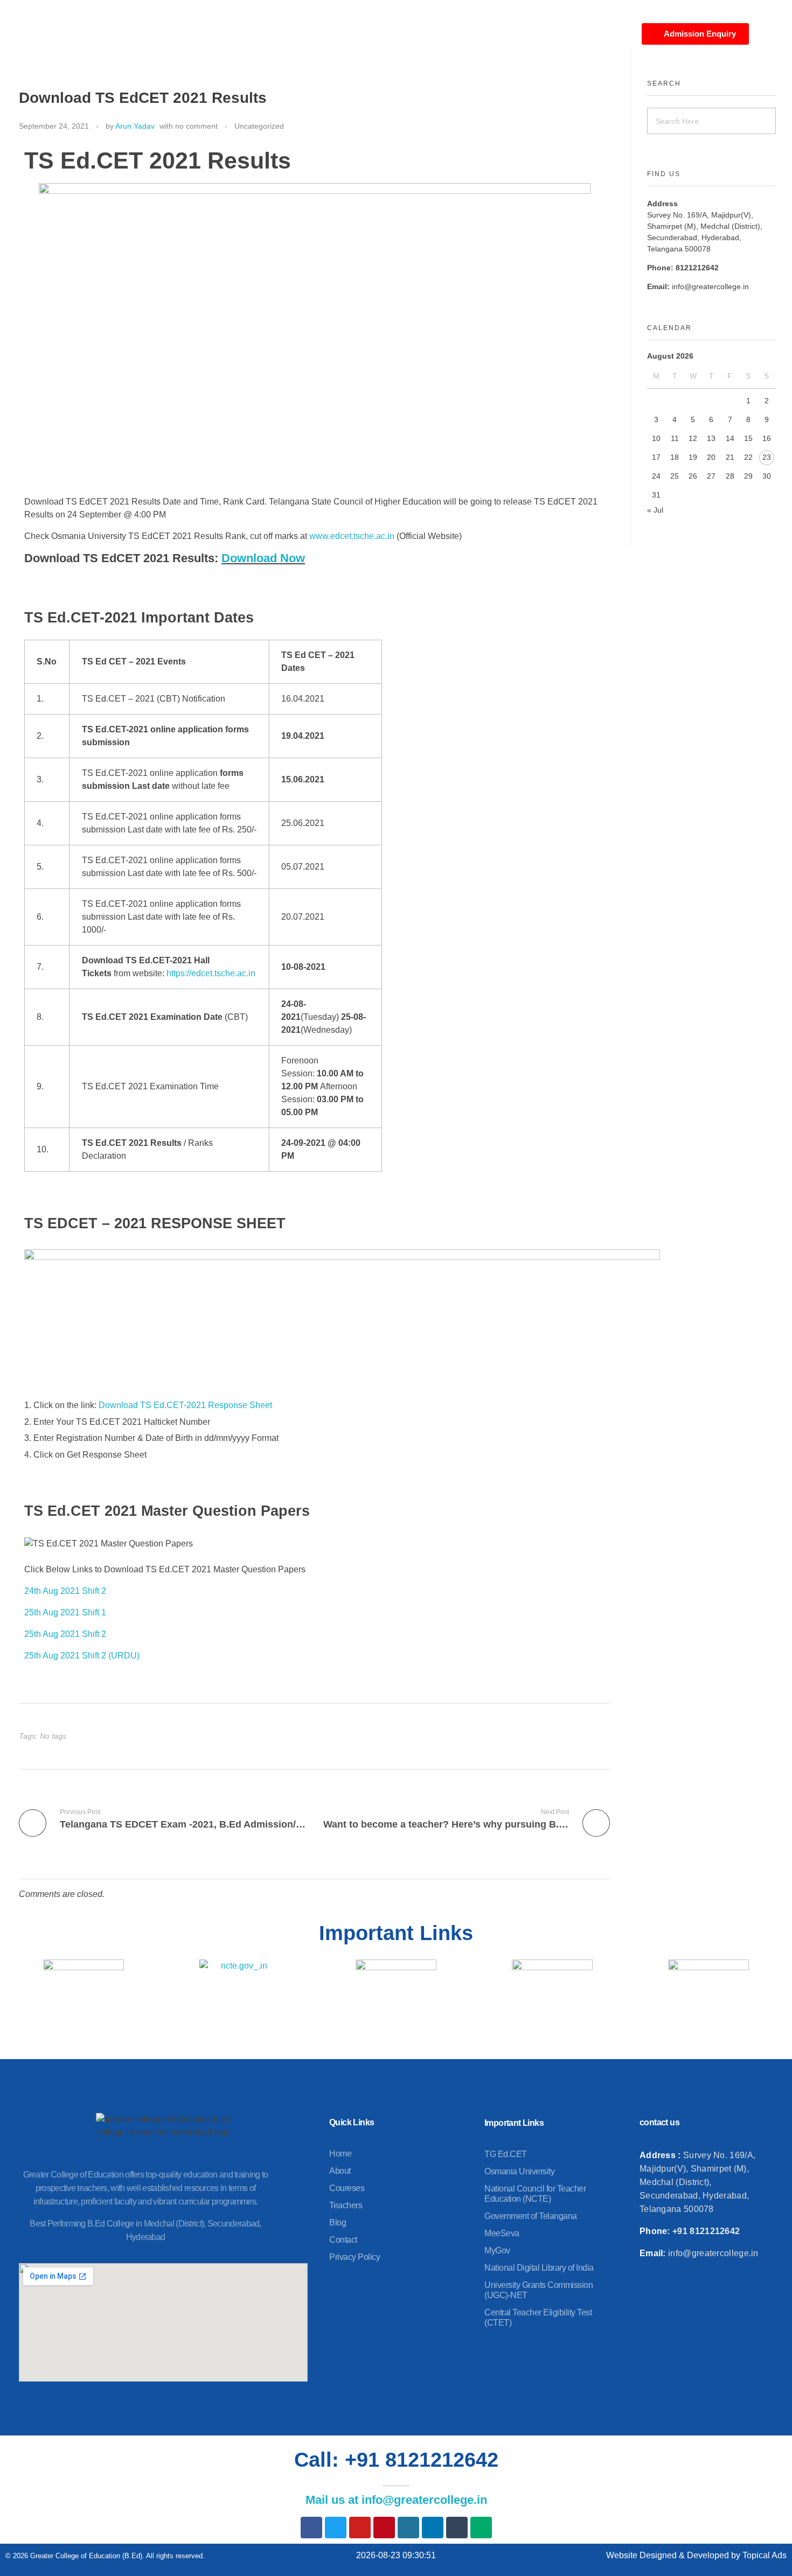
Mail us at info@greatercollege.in (396, 2500)
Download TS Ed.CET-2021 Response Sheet (185, 1405)
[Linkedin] (433, 2528)
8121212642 (697, 268)
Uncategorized (259, 126)
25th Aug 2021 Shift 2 (65, 1634)
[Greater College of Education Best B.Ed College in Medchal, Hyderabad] (104, 34)
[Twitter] (336, 2528)
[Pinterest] (384, 2528)
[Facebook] (311, 2528)
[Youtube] (360, 2528)
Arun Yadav (135, 126)
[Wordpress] (408, 2528)
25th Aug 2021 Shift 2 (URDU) (82, 1655)
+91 (681, 2231)
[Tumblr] (457, 2528)
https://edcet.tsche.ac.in (211, 973)
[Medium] (481, 2528)
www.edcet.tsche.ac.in (352, 536)
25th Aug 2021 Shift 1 (65, 1612)
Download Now (263, 558)
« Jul (655, 510)
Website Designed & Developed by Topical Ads (696, 2555)
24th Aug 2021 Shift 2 (65, 1591)
